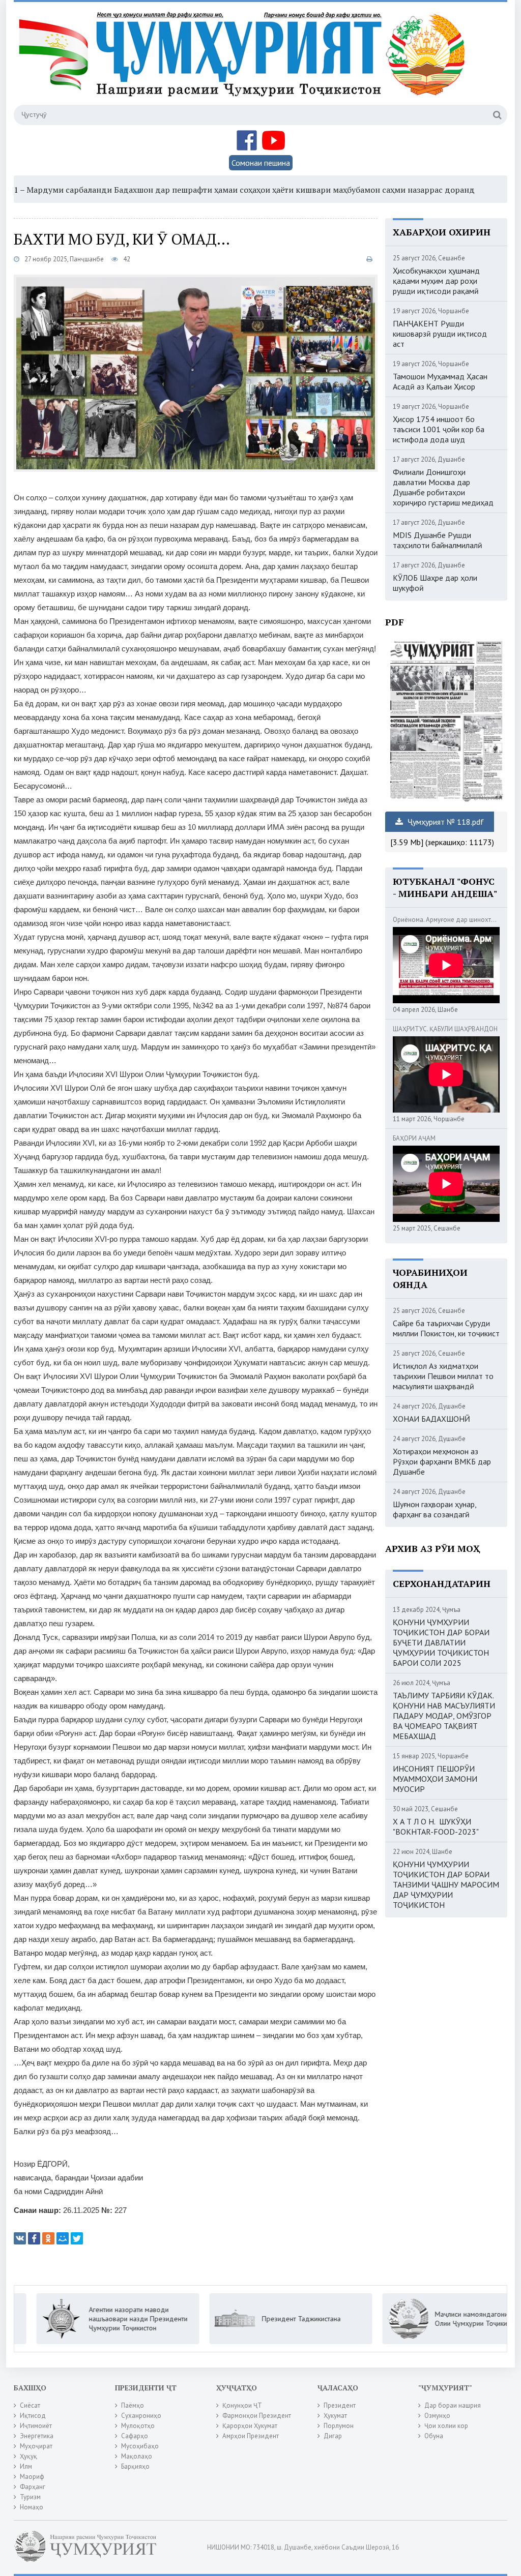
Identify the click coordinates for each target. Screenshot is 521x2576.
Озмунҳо (437, 2416)
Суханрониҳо (141, 2416)
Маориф (32, 2477)
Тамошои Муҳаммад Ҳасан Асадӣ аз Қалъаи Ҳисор (440, 381)
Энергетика (37, 2436)
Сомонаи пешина (261, 163)
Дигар (333, 2436)
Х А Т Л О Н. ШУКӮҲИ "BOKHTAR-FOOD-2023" (436, 1826)
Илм (26, 2466)
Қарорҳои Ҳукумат (250, 2426)
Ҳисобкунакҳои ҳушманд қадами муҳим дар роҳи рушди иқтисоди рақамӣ (436, 281)
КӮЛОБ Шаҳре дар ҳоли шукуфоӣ (435, 583)
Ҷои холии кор (446, 2426)
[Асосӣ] (244, 61)
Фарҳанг (33, 2487)
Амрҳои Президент (251, 2436)
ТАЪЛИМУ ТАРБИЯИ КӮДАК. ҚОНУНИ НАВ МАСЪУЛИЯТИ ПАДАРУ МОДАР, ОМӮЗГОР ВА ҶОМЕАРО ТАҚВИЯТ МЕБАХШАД (444, 1716)
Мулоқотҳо (138, 2426)
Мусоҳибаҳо (140, 2446)
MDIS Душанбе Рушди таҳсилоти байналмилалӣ (438, 540)
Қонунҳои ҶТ (242, 2405)
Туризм (30, 2497)
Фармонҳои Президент (257, 2416)
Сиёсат (30, 2405)
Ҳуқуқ (28, 2456)
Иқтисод (33, 2416)
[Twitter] (77, 2238)
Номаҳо (32, 2507)
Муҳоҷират (36, 2446)
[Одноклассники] (48, 2238)
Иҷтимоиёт (36, 2426)
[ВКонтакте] (20, 2238)
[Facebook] (34, 2238)
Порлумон (339, 2426)
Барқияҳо (135, 2466)
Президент (340, 2405)
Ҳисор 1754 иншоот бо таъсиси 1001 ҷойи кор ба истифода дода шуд (439, 429)
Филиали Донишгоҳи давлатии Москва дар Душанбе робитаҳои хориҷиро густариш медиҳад (443, 487)
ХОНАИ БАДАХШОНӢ (431, 1419)
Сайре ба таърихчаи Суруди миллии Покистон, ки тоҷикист (446, 1328)
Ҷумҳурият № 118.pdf (445, 822)
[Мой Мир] (63, 2238)
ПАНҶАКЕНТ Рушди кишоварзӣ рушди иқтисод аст (440, 334)
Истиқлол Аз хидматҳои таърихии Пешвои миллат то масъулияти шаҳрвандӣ (443, 1376)
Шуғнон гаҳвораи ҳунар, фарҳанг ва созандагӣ (435, 1509)
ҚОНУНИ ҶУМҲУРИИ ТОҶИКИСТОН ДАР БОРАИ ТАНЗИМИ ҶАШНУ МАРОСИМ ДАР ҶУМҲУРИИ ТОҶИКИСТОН (446, 1884)
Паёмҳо (133, 2405)
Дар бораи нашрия (453, 2405)
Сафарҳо (135, 2436)
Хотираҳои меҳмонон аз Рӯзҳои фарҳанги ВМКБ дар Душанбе (442, 1461)
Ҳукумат (335, 2416)
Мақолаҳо (137, 2456)
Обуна (434, 2436)
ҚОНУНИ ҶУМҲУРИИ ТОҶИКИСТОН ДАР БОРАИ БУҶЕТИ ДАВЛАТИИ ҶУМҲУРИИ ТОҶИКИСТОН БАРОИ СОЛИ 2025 (441, 1642)
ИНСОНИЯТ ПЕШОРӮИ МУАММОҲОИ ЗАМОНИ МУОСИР (435, 1779)
